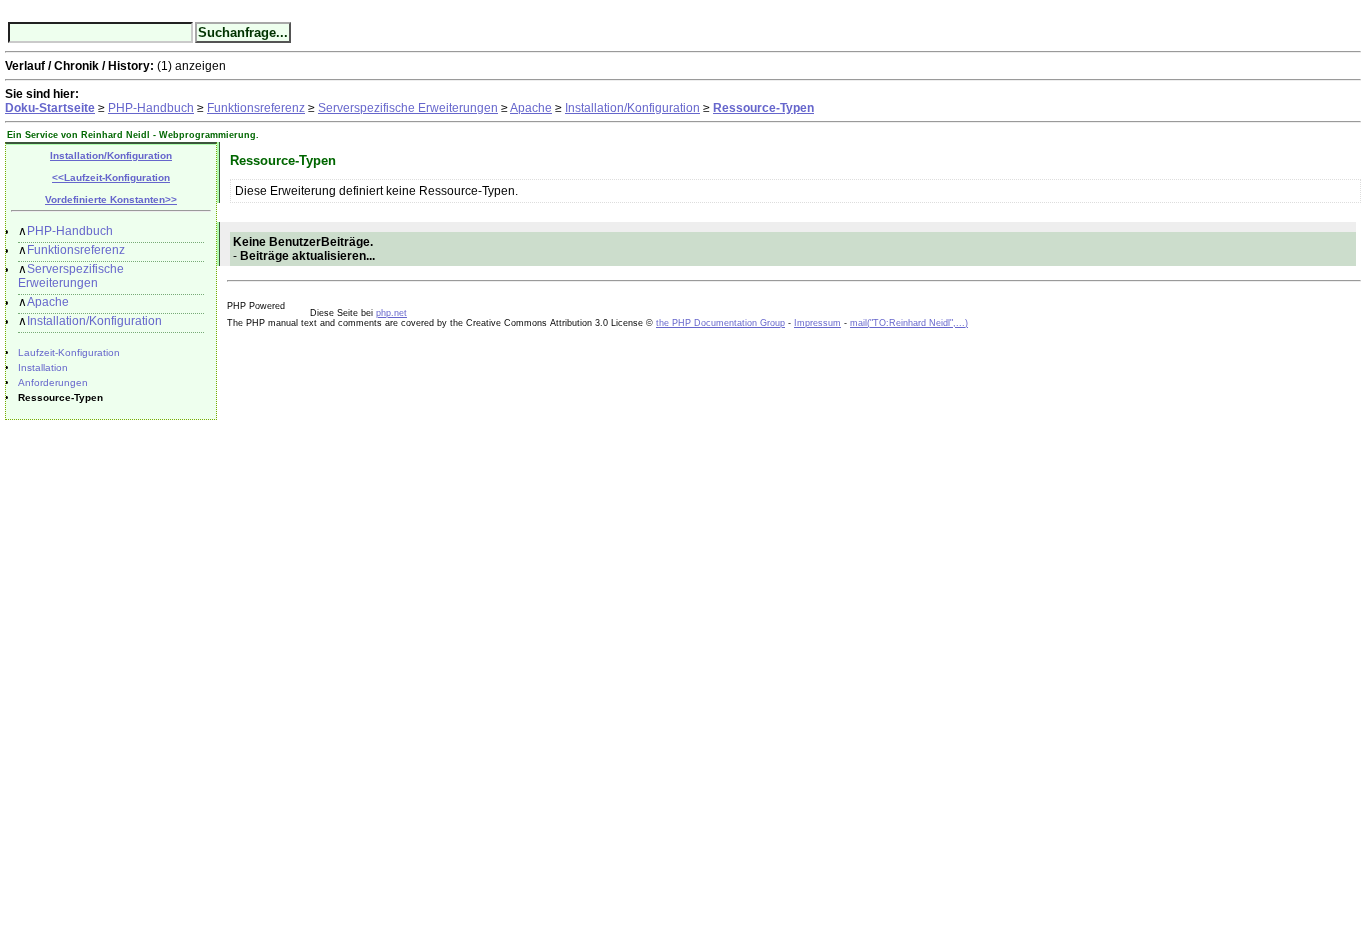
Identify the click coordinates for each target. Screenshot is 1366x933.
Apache (531, 108)
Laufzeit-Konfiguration (69, 352)
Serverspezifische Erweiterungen (408, 108)
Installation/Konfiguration (632, 108)
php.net (391, 313)
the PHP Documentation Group (720, 323)
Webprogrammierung (207, 135)
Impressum (817, 323)
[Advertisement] (277, 628)
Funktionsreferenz (256, 108)
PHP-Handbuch (151, 108)
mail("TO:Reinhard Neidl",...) (909, 323)
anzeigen (200, 66)
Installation (43, 367)
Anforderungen (53, 382)
